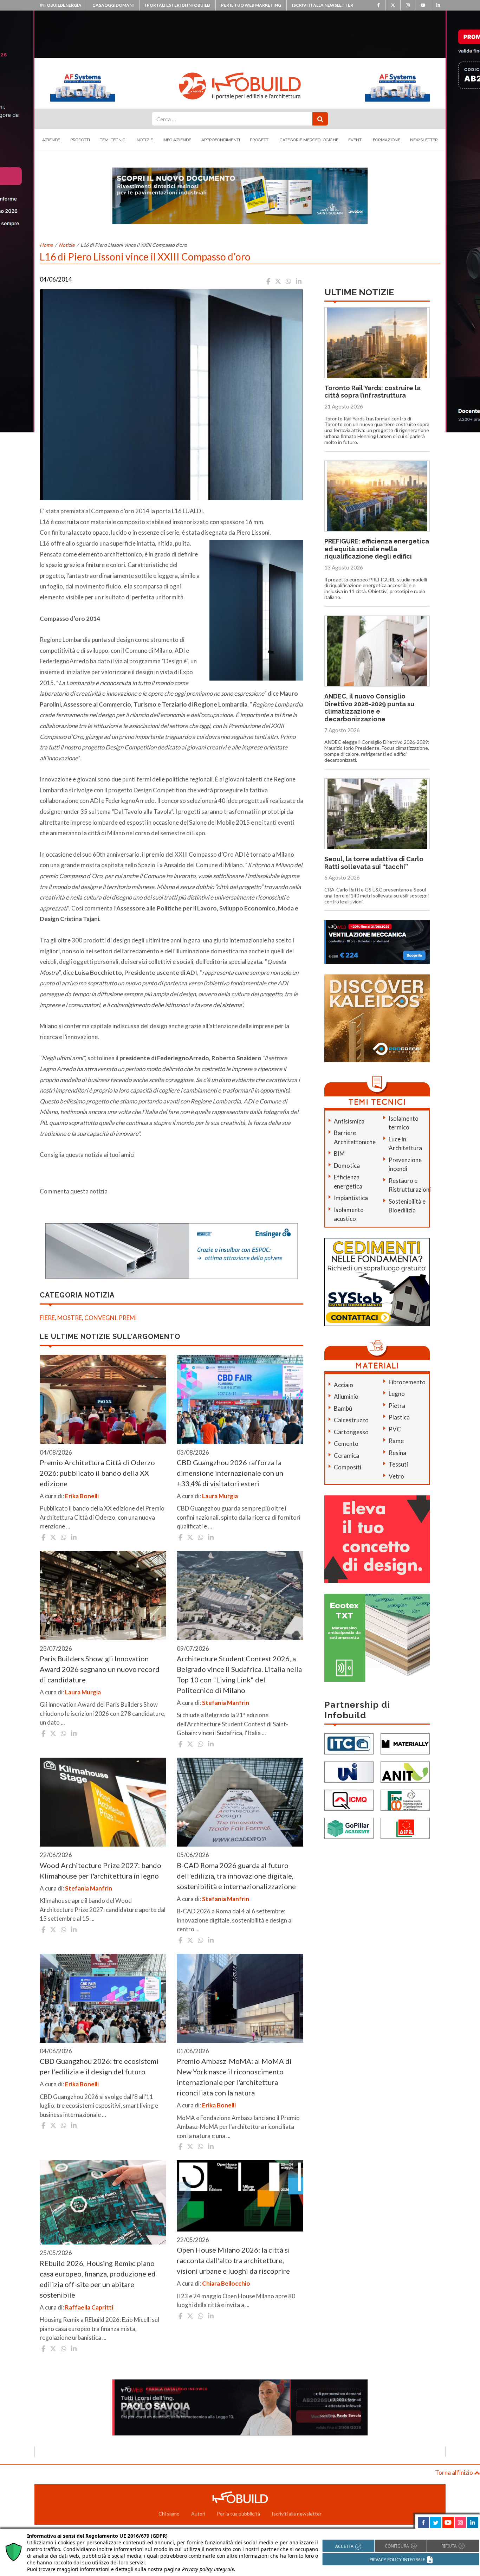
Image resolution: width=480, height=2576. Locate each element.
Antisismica (349, 1121)
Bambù (343, 1408)
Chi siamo (169, 2514)
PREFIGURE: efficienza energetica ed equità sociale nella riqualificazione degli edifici (377, 549)
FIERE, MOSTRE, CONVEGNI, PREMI (88, 1318)
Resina (397, 1453)
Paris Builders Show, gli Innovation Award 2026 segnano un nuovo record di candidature (100, 1669)
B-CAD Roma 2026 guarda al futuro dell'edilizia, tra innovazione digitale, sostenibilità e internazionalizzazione (236, 1876)
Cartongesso (351, 1432)
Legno (397, 1394)
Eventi (355, 140)
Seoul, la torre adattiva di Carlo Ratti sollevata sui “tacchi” (374, 863)
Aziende (51, 140)
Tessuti (398, 1464)
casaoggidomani (113, 5)
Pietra (397, 1406)
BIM (339, 1154)
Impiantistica (351, 1198)
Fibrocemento (407, 1382)
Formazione (387, 140)
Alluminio (346, 1396)
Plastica (399, 1417)
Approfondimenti (221, 140)
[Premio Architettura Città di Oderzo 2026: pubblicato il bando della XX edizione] (103, 1399)
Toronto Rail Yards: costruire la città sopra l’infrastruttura (372, 392)
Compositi (348, 1467)
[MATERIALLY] (405, 1743)
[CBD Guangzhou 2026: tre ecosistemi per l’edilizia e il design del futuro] (103, 1998)
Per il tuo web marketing (251, 5)
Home (46, 245)
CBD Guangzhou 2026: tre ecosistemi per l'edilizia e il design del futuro (99, 2066)
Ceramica (346, 1456)
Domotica (347, 1165)
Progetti (260, 140)
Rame (396, 1441)
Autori (198, 2514)
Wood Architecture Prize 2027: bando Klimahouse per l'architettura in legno (100, 1870)
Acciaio (343, 1385)
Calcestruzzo (351, 1420)
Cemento (346, 1444)
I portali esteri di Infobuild (177, 5)
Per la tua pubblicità (238, 2514)
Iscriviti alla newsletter (323, 5)
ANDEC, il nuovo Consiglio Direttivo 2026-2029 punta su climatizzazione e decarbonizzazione (369, 708)
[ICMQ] (349, 1800)
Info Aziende (177, 140)
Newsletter (424, 140)
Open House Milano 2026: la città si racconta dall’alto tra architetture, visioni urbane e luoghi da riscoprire (233, 2260)
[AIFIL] (405, 1828)
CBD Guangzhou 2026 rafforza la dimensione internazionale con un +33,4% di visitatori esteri (230, 1473)
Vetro (396, 1476)
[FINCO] (405, 1800)
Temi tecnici (113, 140)
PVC (395, 1429)
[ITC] (349, 1743)
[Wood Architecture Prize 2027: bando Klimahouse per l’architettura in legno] (103, 1802)
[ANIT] (405, 1772)
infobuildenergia (61, 5)
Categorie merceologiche (309, 140)
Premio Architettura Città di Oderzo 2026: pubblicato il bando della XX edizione (97, 1473)
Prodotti (80, 140)
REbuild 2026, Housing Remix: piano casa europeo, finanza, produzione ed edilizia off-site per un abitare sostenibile (98, 2279)
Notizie (145, 140)
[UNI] (349, 1772)
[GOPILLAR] (349, 1828)
